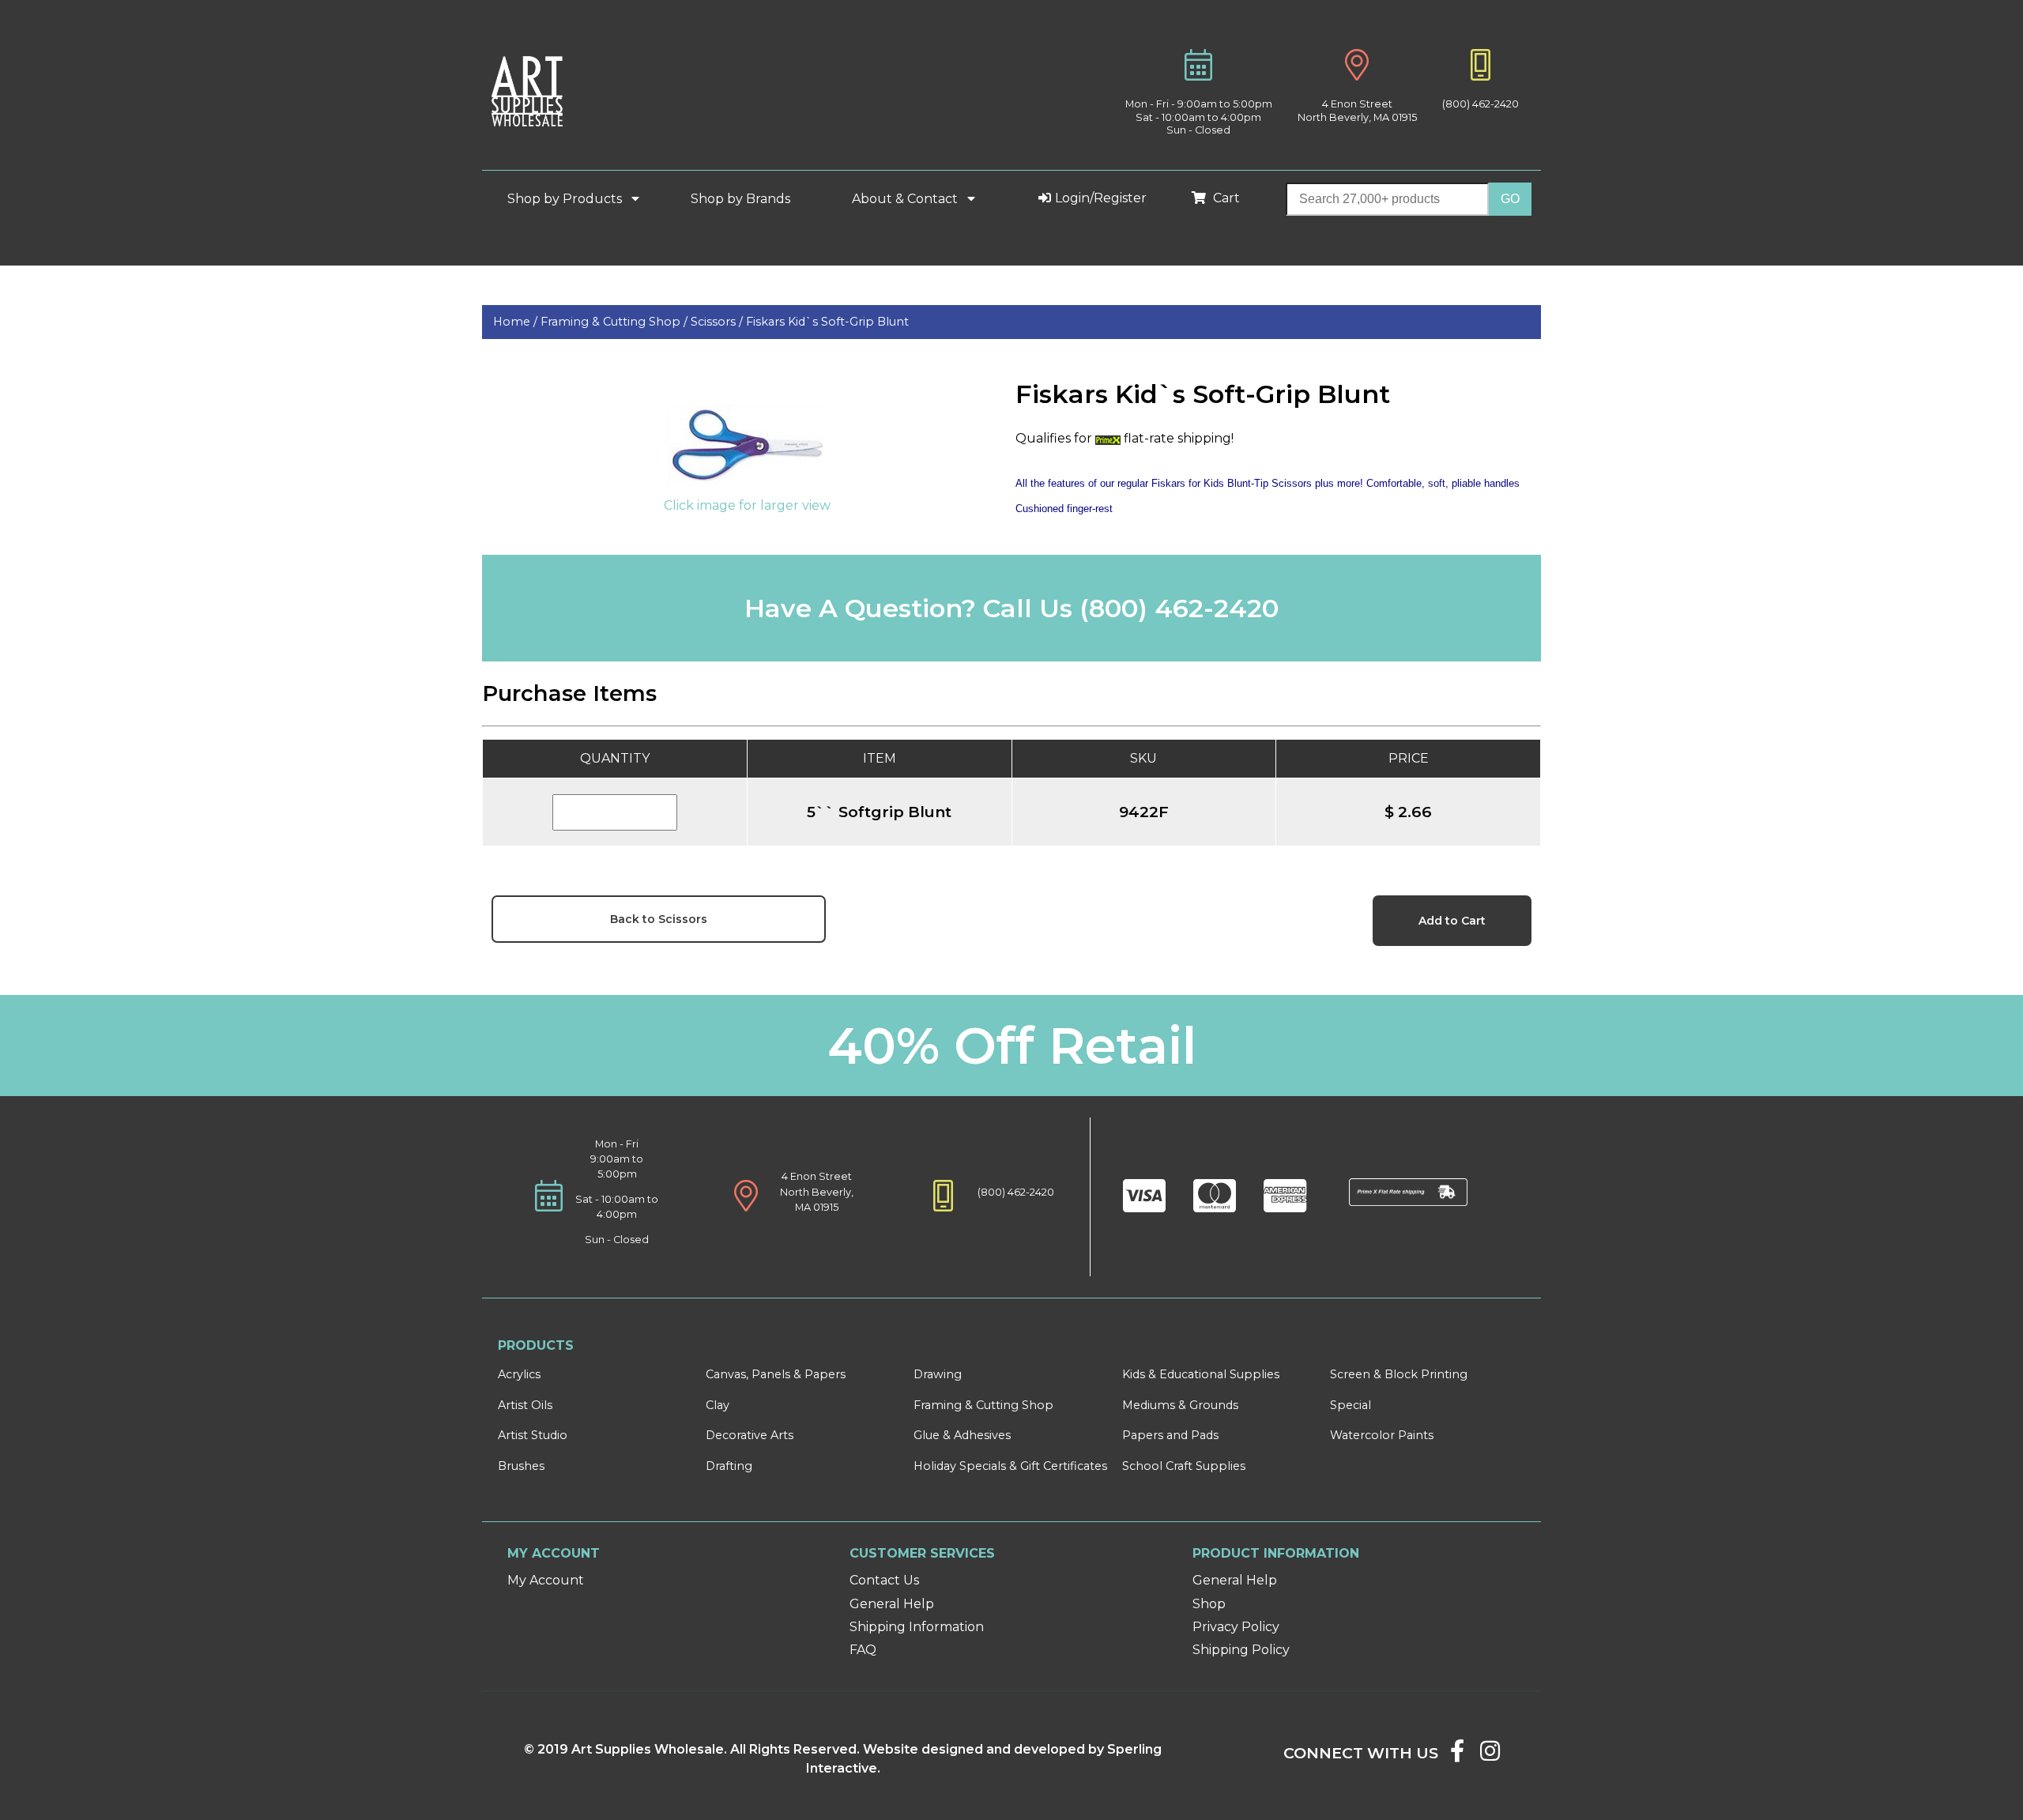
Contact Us (884, 1580)
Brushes (521, 1466)
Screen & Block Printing (1399, 1374)
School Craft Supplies (1184, 1466)
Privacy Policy (1236, 1627)
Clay (718, 1405)
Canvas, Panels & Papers (776, 1374)
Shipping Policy (1241, 1650)
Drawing (938, 1374)
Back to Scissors (659, 919)
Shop (1209, 1604)
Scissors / (718, 322)
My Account (546, 1580)
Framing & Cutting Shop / (616, 322)
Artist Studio (533, 1435)
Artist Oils (525, 1405)
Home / (517, 322)
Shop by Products (566, 199)
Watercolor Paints (1382, 1435)
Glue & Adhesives (962, 1435)
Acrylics (519, 1374)
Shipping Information (917, 1627)
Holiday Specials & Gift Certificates (1010, 1466)
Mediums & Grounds (1180, 1405)
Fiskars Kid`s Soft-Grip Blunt (827, 322)
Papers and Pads (1170, 1435)
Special (1351, 1405)
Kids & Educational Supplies (1201, 1374)
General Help (892, 1604)
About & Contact (906, 199)
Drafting (729, 1466)
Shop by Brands (747, 199)
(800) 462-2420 (1481, 104)
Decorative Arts (750, 1435)
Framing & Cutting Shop (983, 1405)
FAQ (863, 1650)
